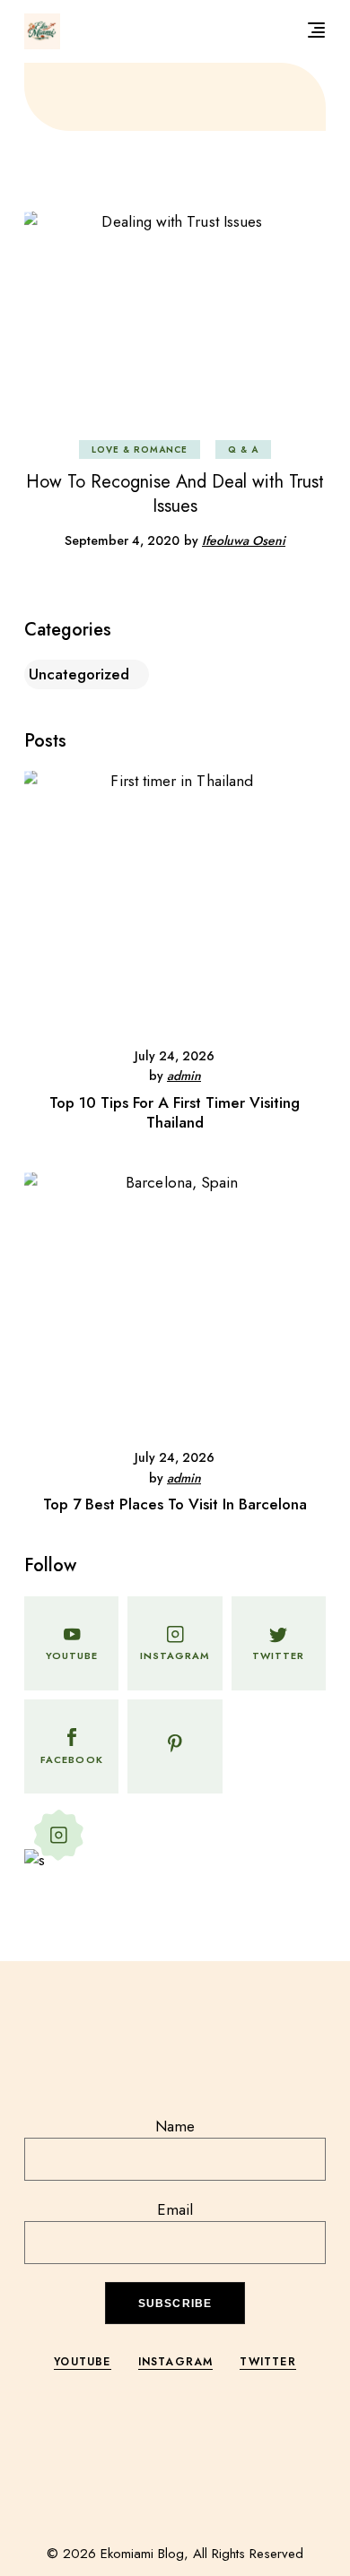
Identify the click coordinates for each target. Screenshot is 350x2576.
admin (184, 1076)
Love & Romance (140, 450)
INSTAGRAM (176, 2362)
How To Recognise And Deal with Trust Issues (175, 494)
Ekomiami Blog (142, 2554)
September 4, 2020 (122, 540)
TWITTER (267, 2362)
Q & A (243, 450)
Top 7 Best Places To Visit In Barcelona (175, 1504)
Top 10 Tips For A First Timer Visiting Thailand (175, 1112)
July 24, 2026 (175, 1056)
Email (175, 2209)
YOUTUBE (82, 2362)
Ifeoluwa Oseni (244, 540)
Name (175, 2126)
